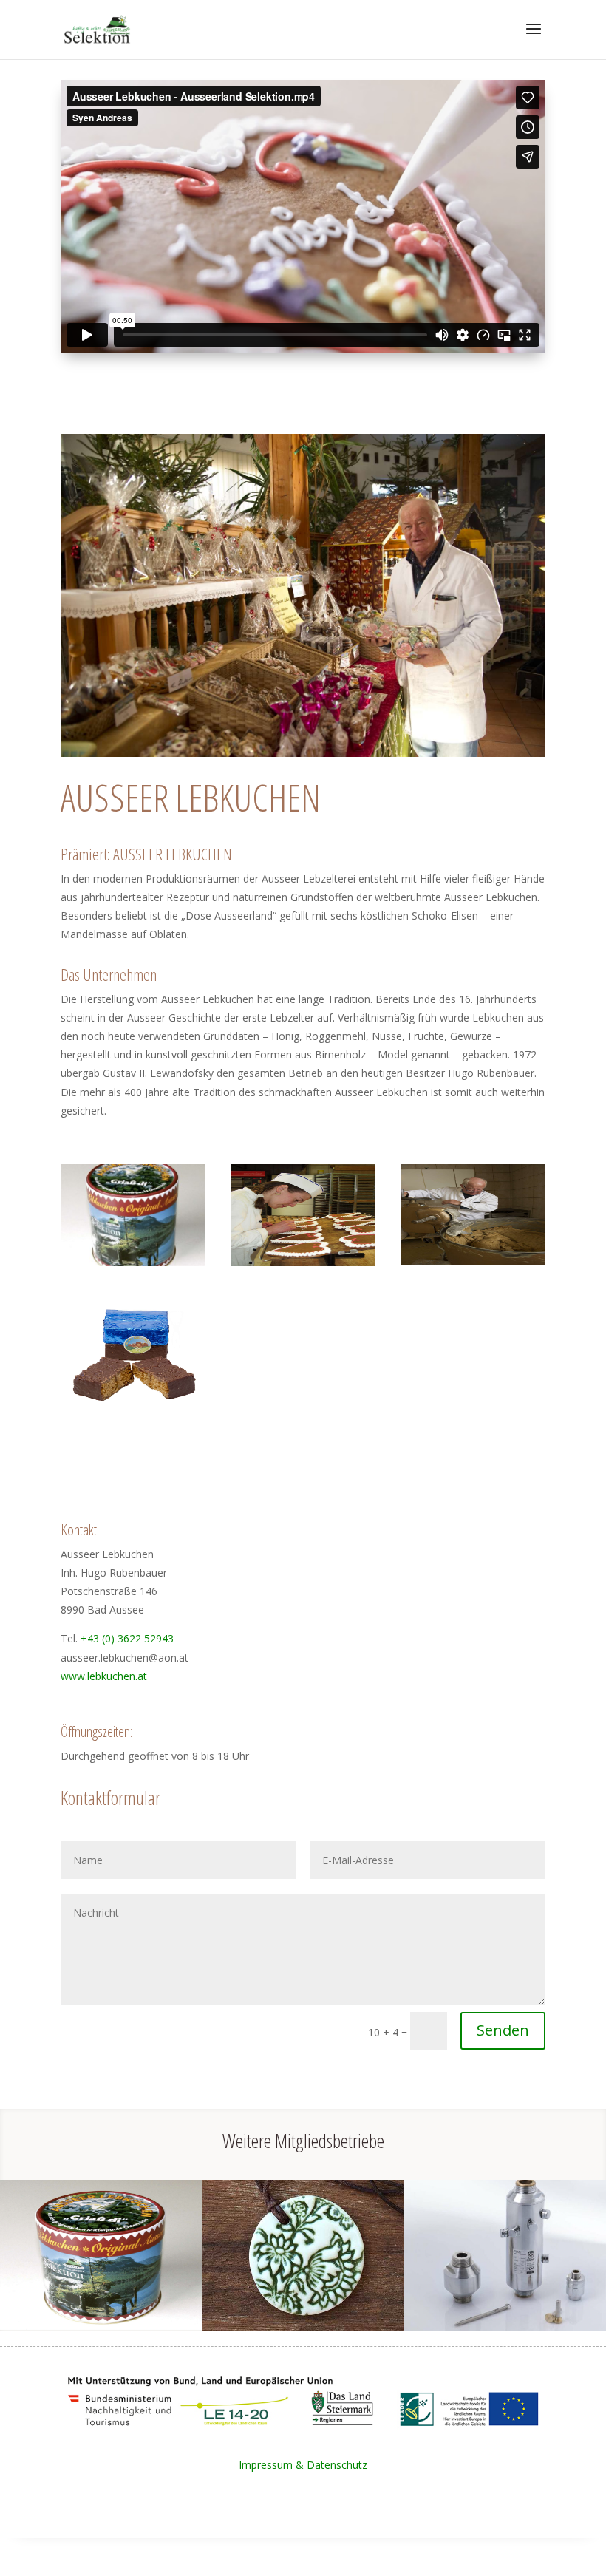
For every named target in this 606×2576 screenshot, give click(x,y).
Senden (503, 2030)
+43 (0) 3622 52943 (127, 1638)
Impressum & (273, 2465)
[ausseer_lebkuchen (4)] (133, 1266)
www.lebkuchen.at (104, 1676)
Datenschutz (337, 2465)
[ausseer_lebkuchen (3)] (473, 1266)
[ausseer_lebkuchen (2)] (133, 1404)
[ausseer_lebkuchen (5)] (303, 1266)
